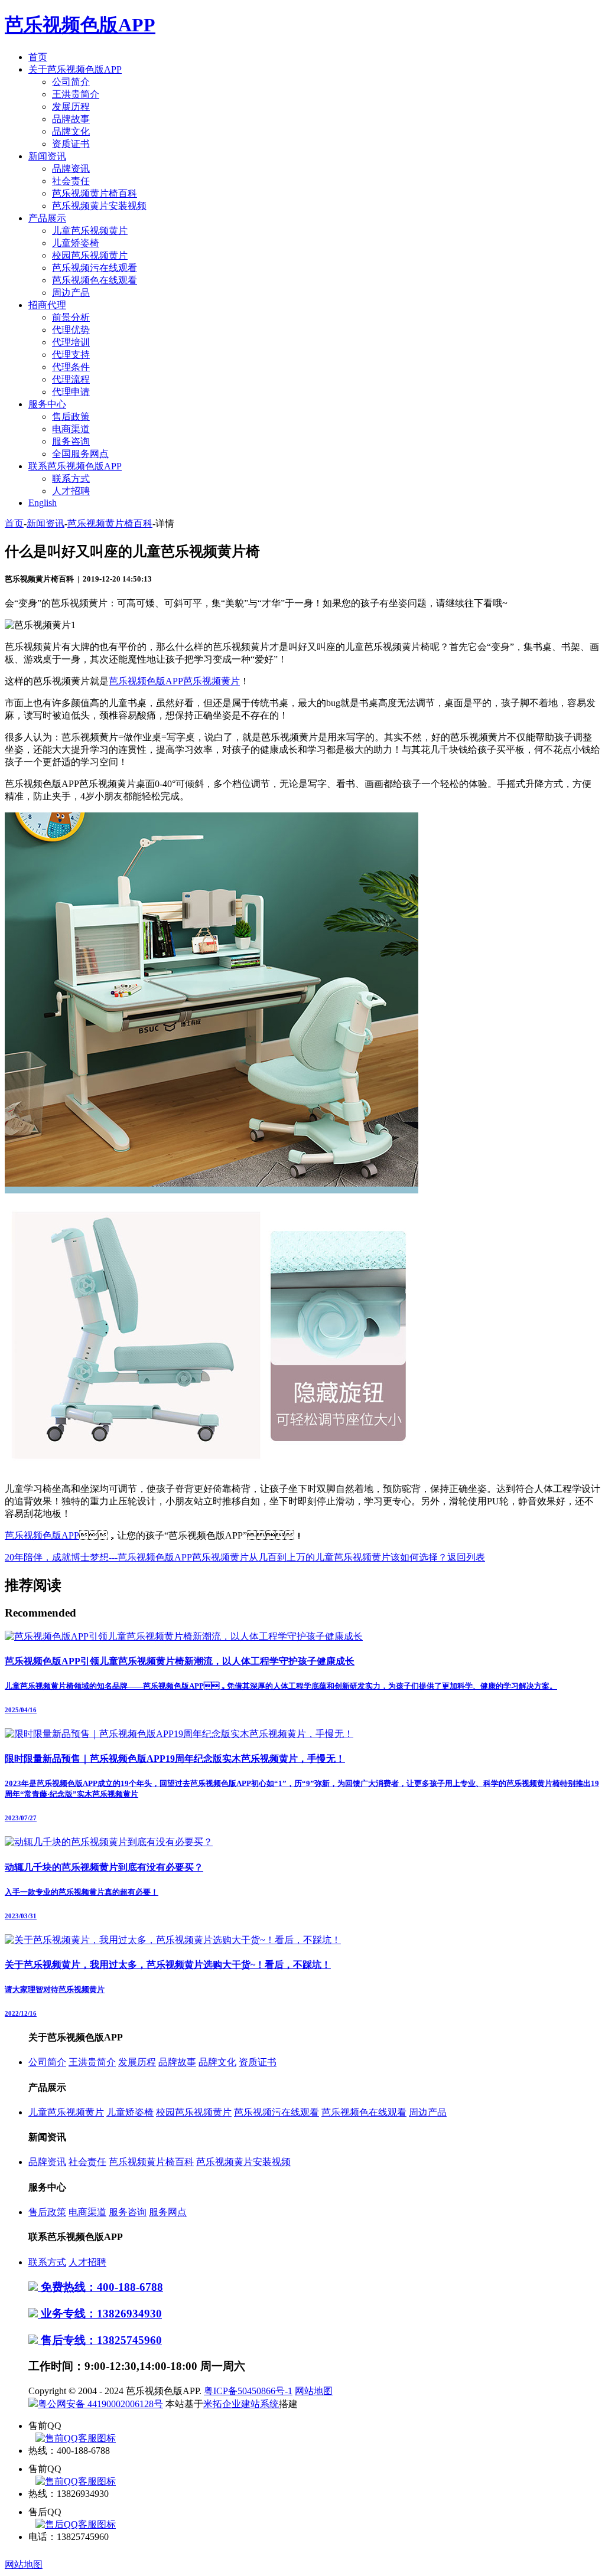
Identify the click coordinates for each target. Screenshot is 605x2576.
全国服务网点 (80, 454)
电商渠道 (71, 429)
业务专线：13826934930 (100, 2314)
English (43, 503)
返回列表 (466, 1557)
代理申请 (71, 392)
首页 (38, 57)
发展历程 (71, 107)
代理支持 (71, 355)
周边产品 (71, 293)
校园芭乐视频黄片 (90, 255)
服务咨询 (71, 441)
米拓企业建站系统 (241, 2404)
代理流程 (71, 379)
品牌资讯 (71, 169)
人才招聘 (71, 491)
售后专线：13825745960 (100, 2340)
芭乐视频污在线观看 (95, 268)
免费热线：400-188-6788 (100, 2287)
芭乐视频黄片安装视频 (99, 206)
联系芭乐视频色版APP (75, 466)
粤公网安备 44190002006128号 (100, 2404)
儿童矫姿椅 (76, 243)
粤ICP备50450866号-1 (248, 2391)
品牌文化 (71, 131)
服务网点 (168, 2212)
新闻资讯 (47, 156)
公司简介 (71, 82)
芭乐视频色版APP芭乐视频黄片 (174, 681)
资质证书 (71, 144)
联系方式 (71, 479)
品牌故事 (71, 119)
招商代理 (47, 305)
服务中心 (47, 404)
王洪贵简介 (76, 94)
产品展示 (47, 218)
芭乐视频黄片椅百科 (95, 193)
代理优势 (71, 330)
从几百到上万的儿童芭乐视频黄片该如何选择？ (348, 1557)
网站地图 (314, 2391)
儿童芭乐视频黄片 (90, 231)
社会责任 (71, 181)
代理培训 (71, 342)
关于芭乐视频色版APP (75, 69)
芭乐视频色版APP (42, 1535)
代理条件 (71, 367)
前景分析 (71, 317)
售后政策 (71, 417)
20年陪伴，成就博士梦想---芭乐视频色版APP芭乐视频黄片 (127, 1557)
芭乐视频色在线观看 (95, 280)
